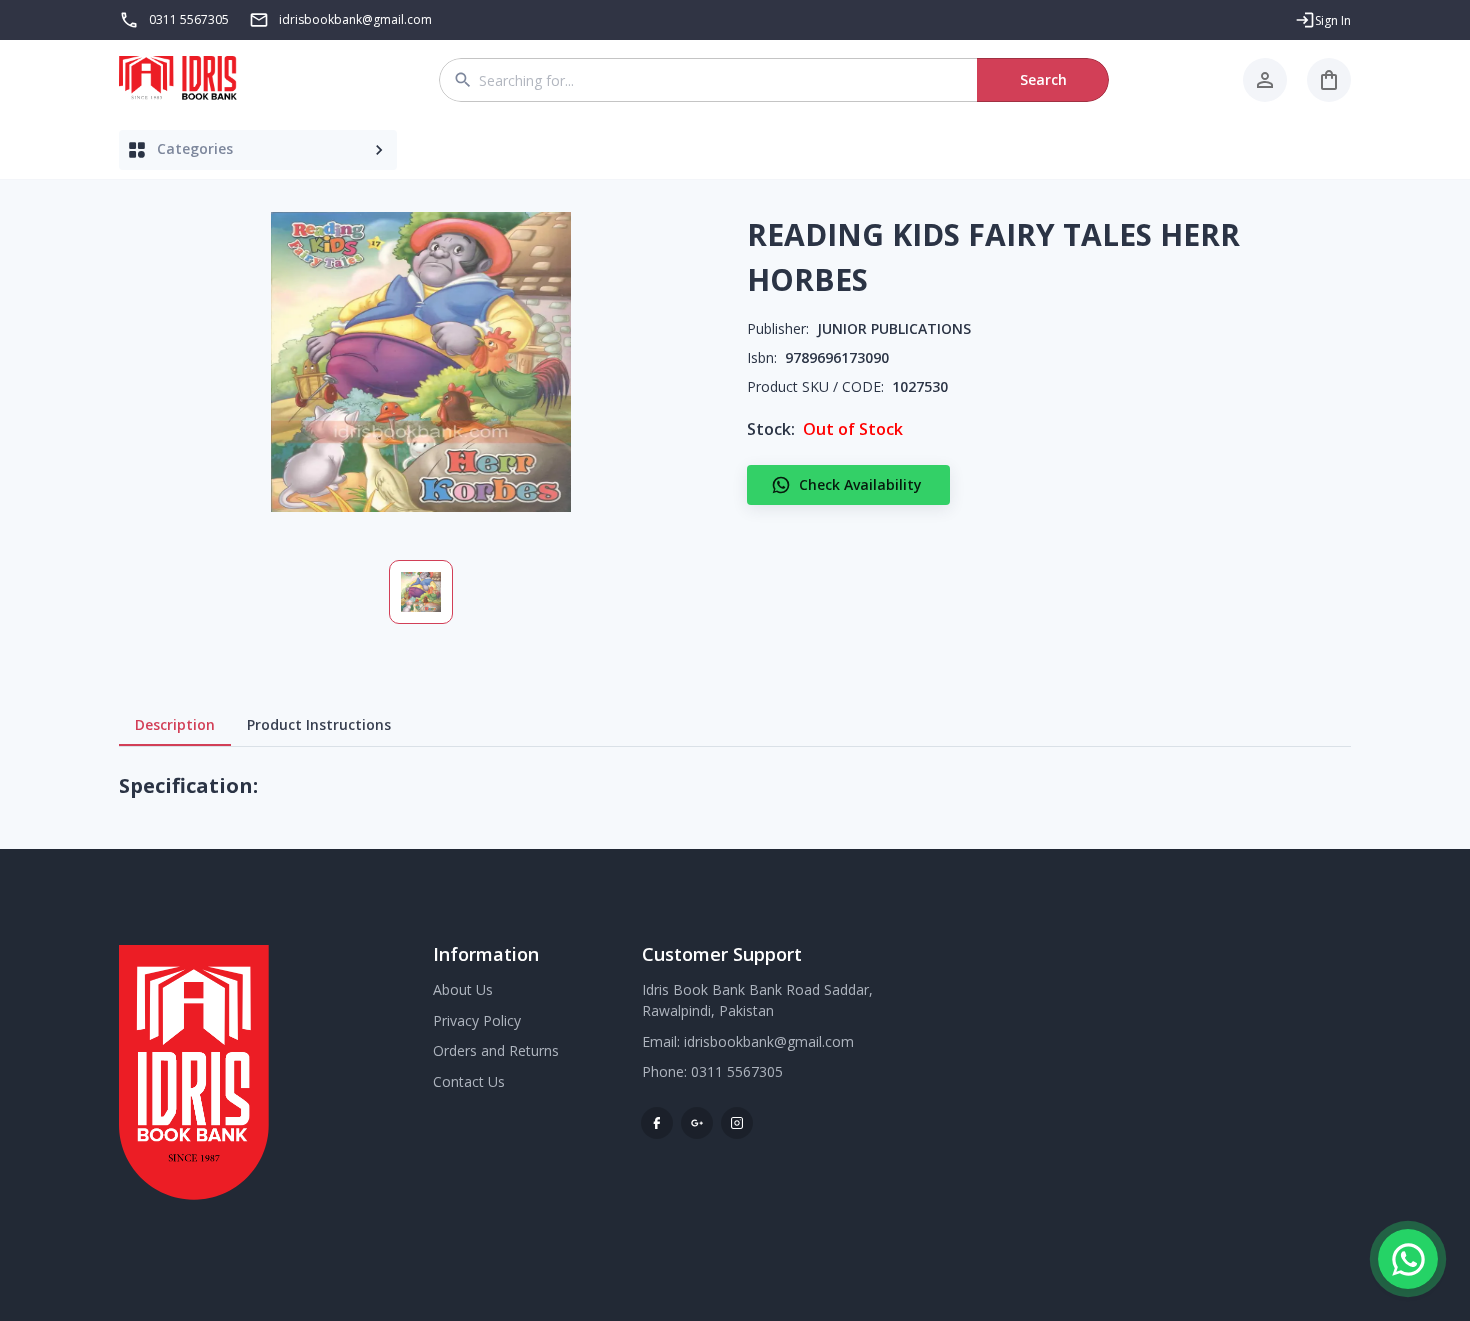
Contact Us (469, 1081)
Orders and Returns (496, 1050)
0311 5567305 (189, 19)
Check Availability (860, 484)
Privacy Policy (477, 1020)
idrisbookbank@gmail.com (769, 1041)
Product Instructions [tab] (319, 724)
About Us (463, 989)
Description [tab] (175, 724)
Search (1043, 79)
